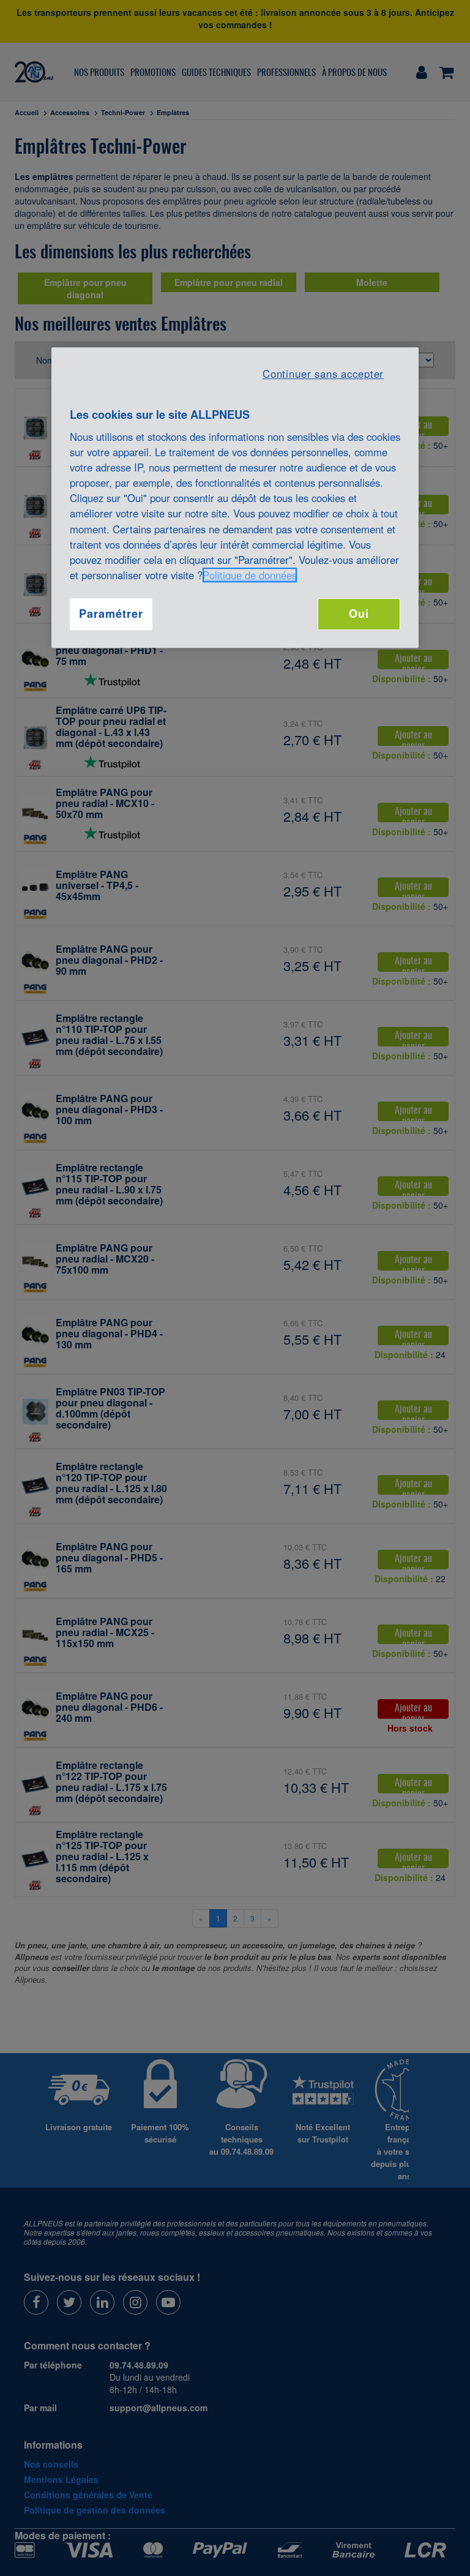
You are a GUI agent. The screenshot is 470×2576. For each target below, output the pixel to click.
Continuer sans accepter (323, 374)
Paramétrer (111, 614)
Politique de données (250, 575)
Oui (359, 614)
